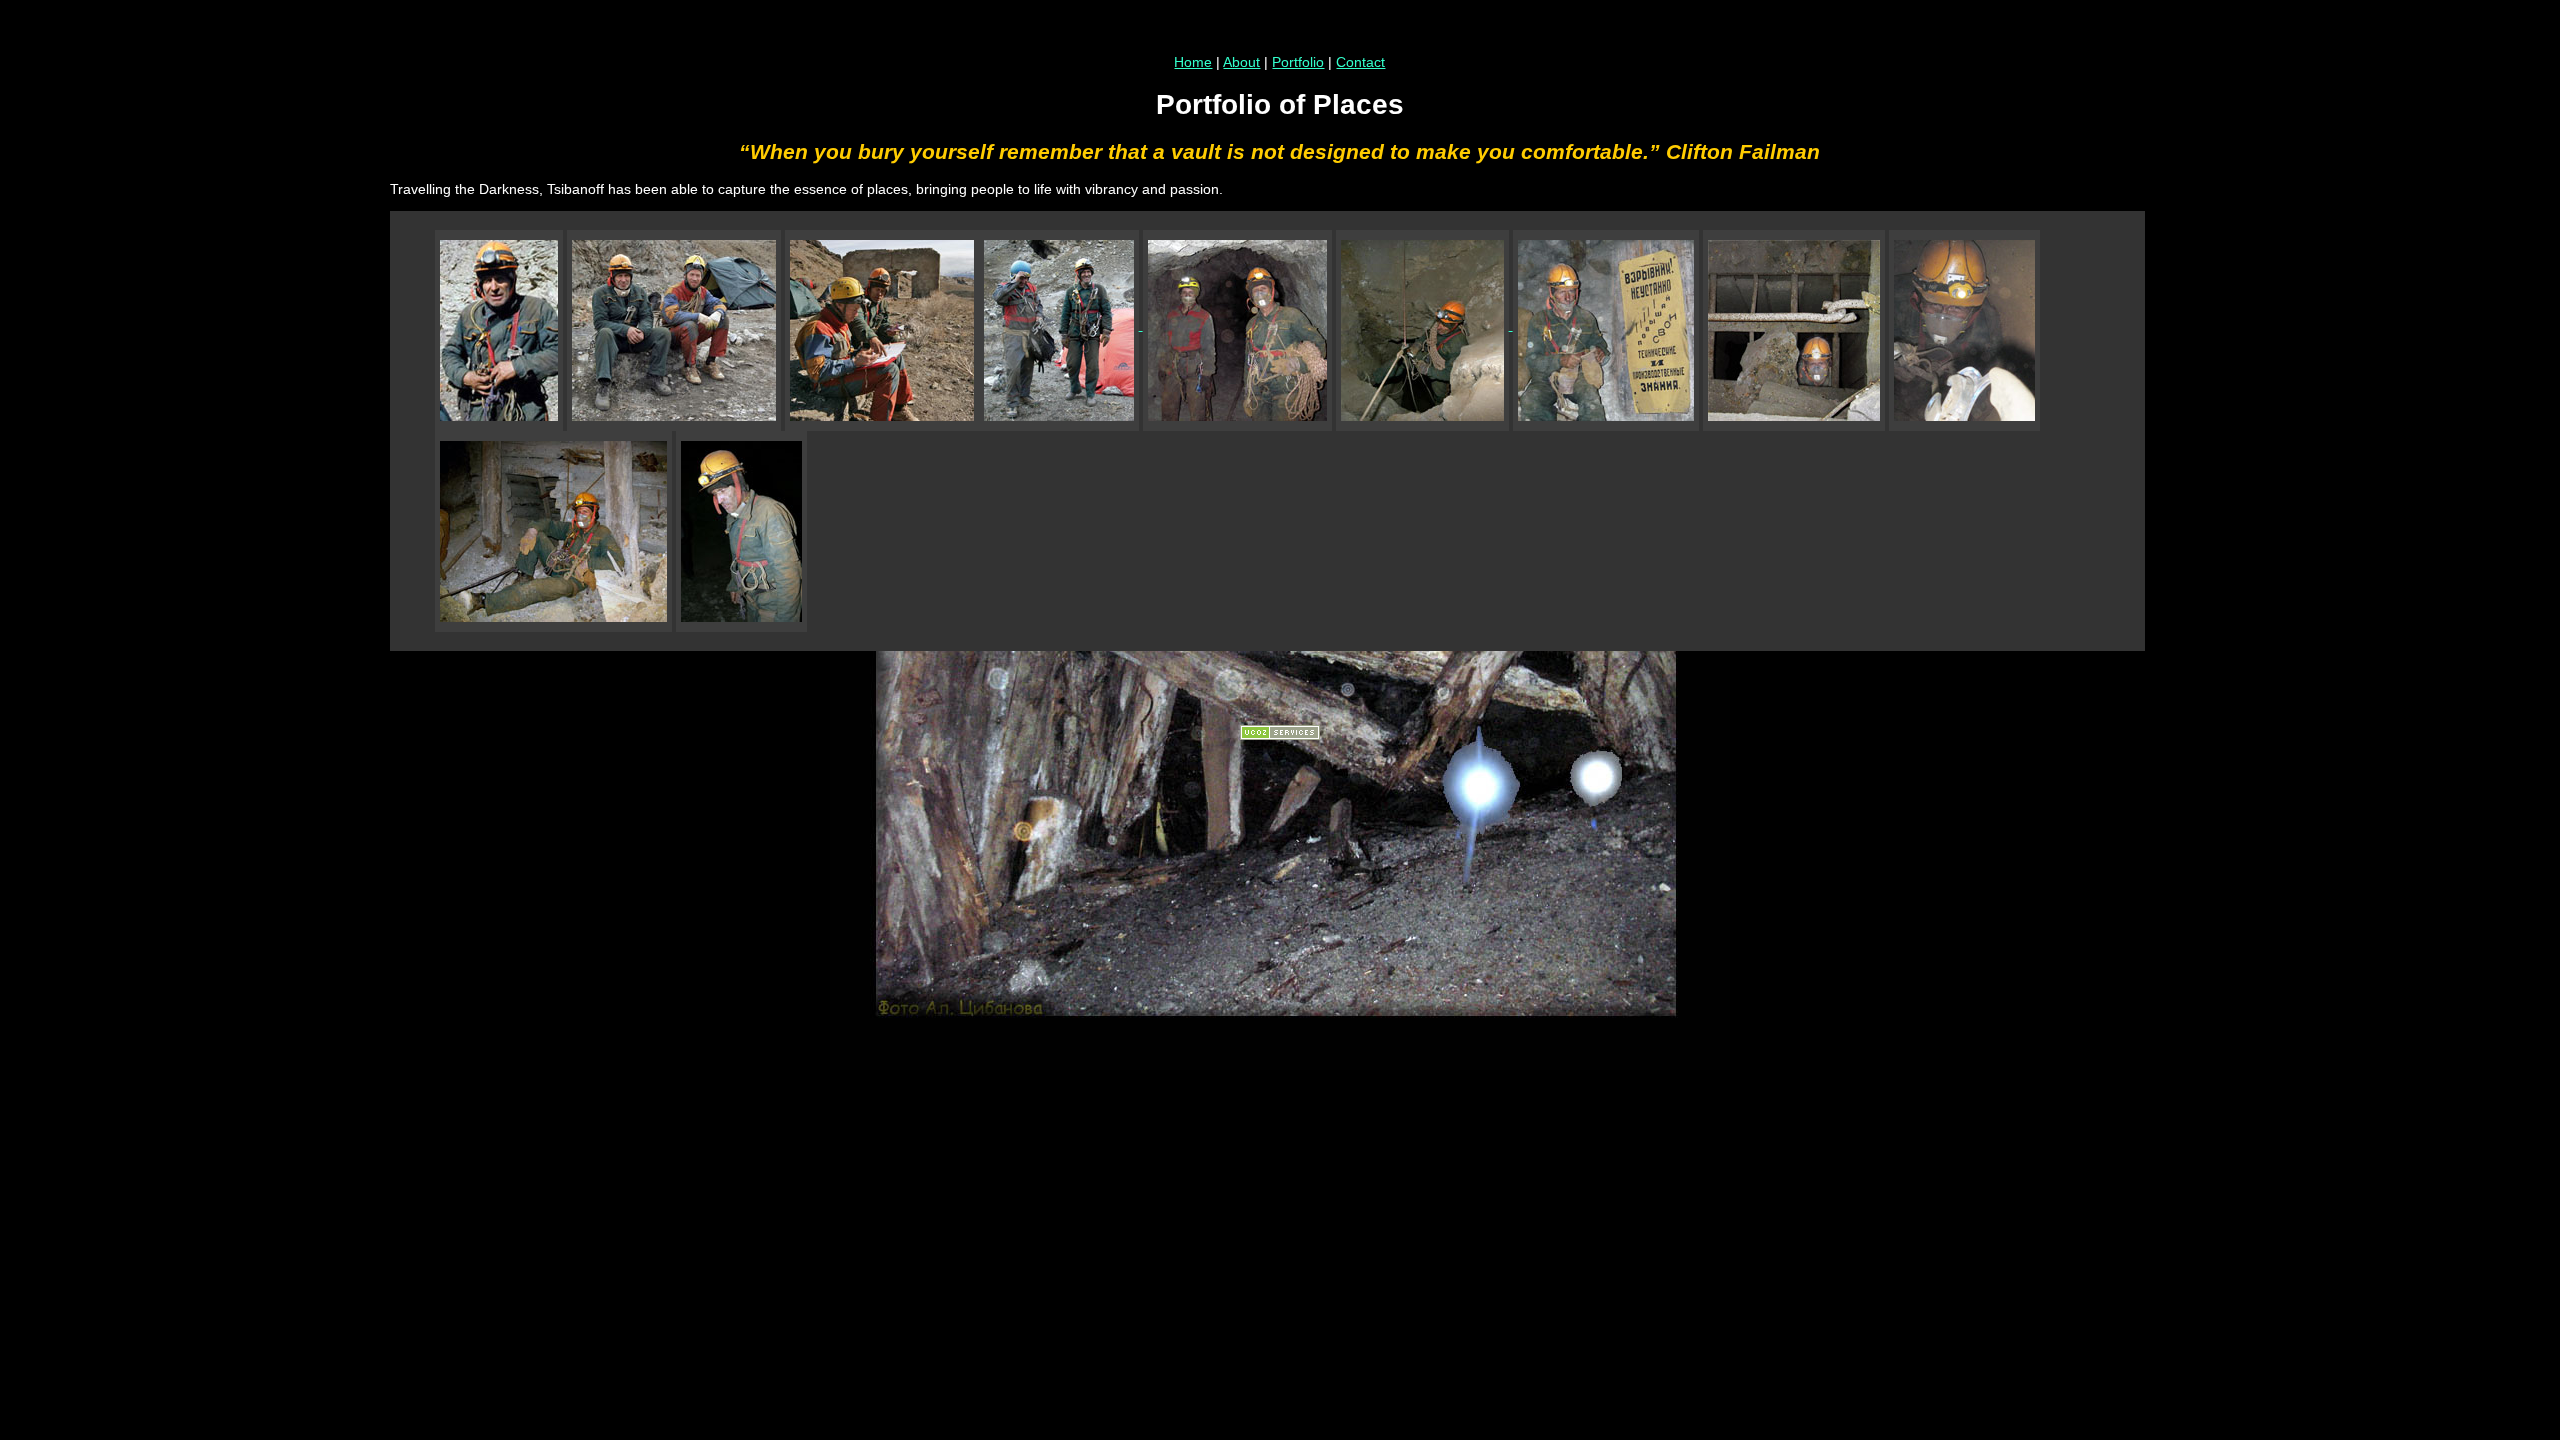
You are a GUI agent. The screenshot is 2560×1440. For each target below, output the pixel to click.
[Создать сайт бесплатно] (1280, 735)
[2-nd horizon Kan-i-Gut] (553, 526)
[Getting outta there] (1964, 325)
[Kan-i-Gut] (499, 325)
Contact (1360, 62)
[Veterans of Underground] (1059, 325)
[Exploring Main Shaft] (1424, 325)
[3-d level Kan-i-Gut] (1235, 325)
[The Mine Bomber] (1606, 325)
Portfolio (1298, 62)
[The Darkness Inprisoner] (1794, 325)
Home (1193, 62)
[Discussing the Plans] (882, 325)
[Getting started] (674, 325)
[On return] (741, 526)
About (1241, 62)
